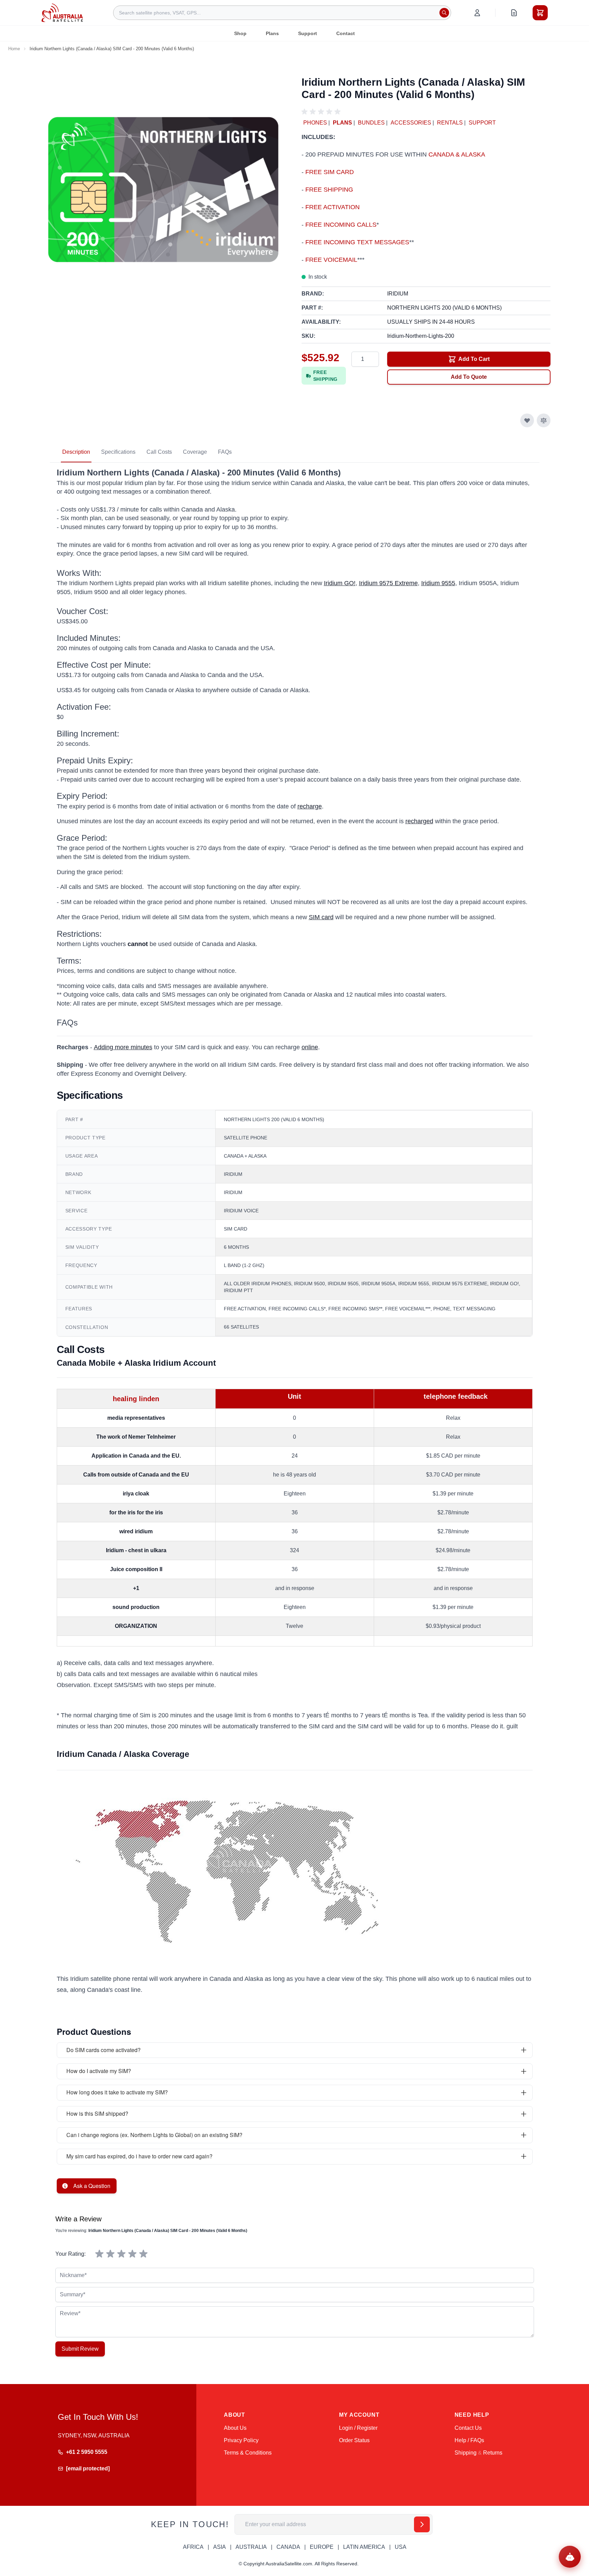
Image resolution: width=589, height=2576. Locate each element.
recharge (310, 806)
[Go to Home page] (62, 13)
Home (14, 49)
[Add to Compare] (544, 420)
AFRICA (193, 2547)
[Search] (444, 13)
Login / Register (358, 2428)
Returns (493, 2453)
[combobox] (282, 13)
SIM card (321, 917)
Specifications (118, 452)
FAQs (225, 452)
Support (308, 33)
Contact (346, 33)
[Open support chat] (570, 2557)
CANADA (288, 2547)
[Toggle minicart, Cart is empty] (540, 13)
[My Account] (477, 13)
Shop (240, 33)
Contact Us (468, 2428)
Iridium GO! (340, 583)
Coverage (195, 452)
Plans (272, 33)
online (310, 1047)
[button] (322, 112)
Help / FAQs (469, 2440)
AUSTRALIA (251, 2547)
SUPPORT (482, 123)
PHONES (315, 123)
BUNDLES (371, 123)
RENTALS (450, 123)
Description (76, 452)
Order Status (354, 2440)
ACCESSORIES (411, 123)
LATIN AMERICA (364, 2547)
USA (401, 2547)
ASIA (220, 2547)
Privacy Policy (241, 2440)
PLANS (342, 123)
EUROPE (322, 2547)
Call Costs (159, 452)
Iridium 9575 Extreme (388, 583)
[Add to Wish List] (527, 420)
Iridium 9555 (438, 583)
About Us (235, 2428)
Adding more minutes (123, 1047)
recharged (419, 821)
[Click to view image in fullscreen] (163, 190)
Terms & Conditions (248, 2453)
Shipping (466, 2453)
